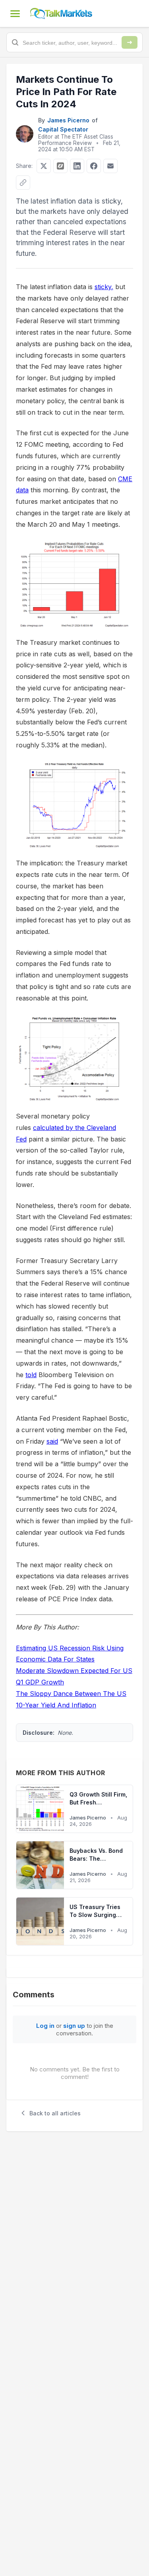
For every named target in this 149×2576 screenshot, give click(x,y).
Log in (45, 2026)
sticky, (104, 287)
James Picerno (68, 120)
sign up (74, 2026)
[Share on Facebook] (94, 166)
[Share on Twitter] (44, 166)
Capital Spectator (63, 129)
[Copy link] (23, 183)
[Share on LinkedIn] (77, 166)
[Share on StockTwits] (60, 166)
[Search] (130, 42)
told (31, 1375)
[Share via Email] (110, 166)
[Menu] (15, 13)
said (52, 1441)
